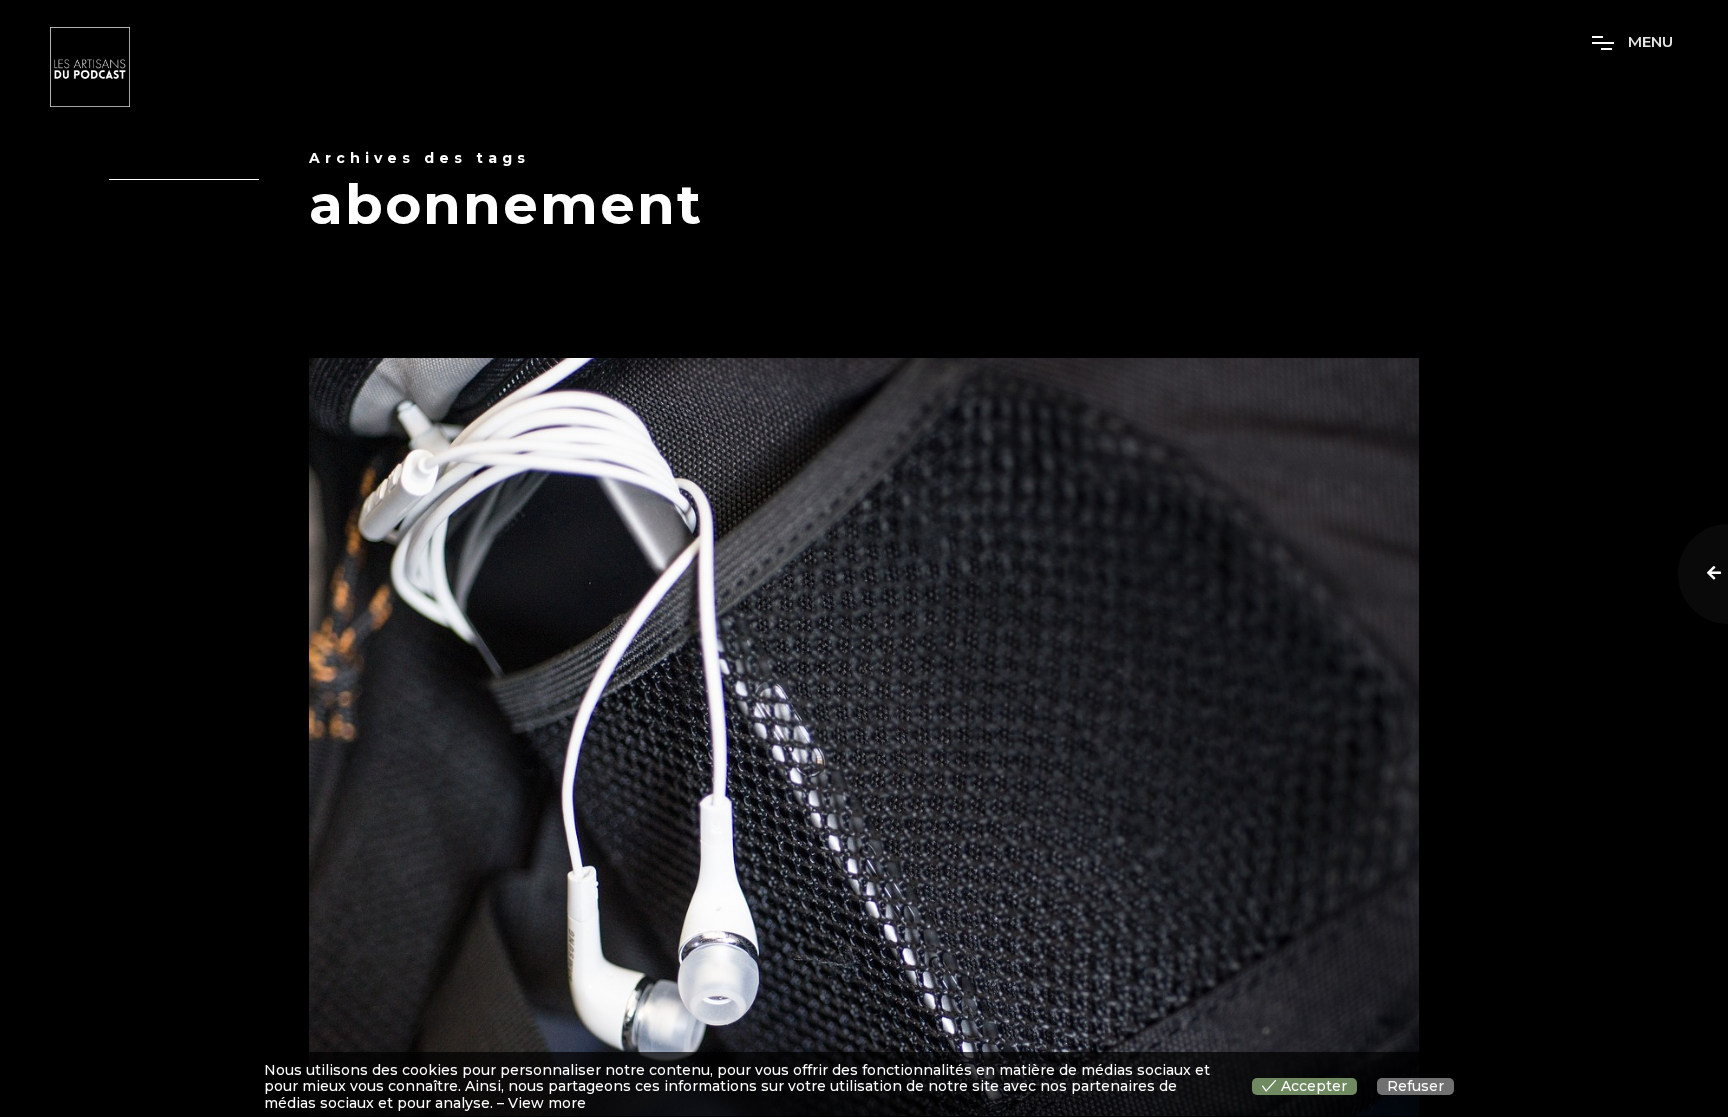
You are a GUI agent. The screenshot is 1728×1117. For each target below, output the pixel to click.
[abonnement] (864, 737)
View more (547, 1103)
